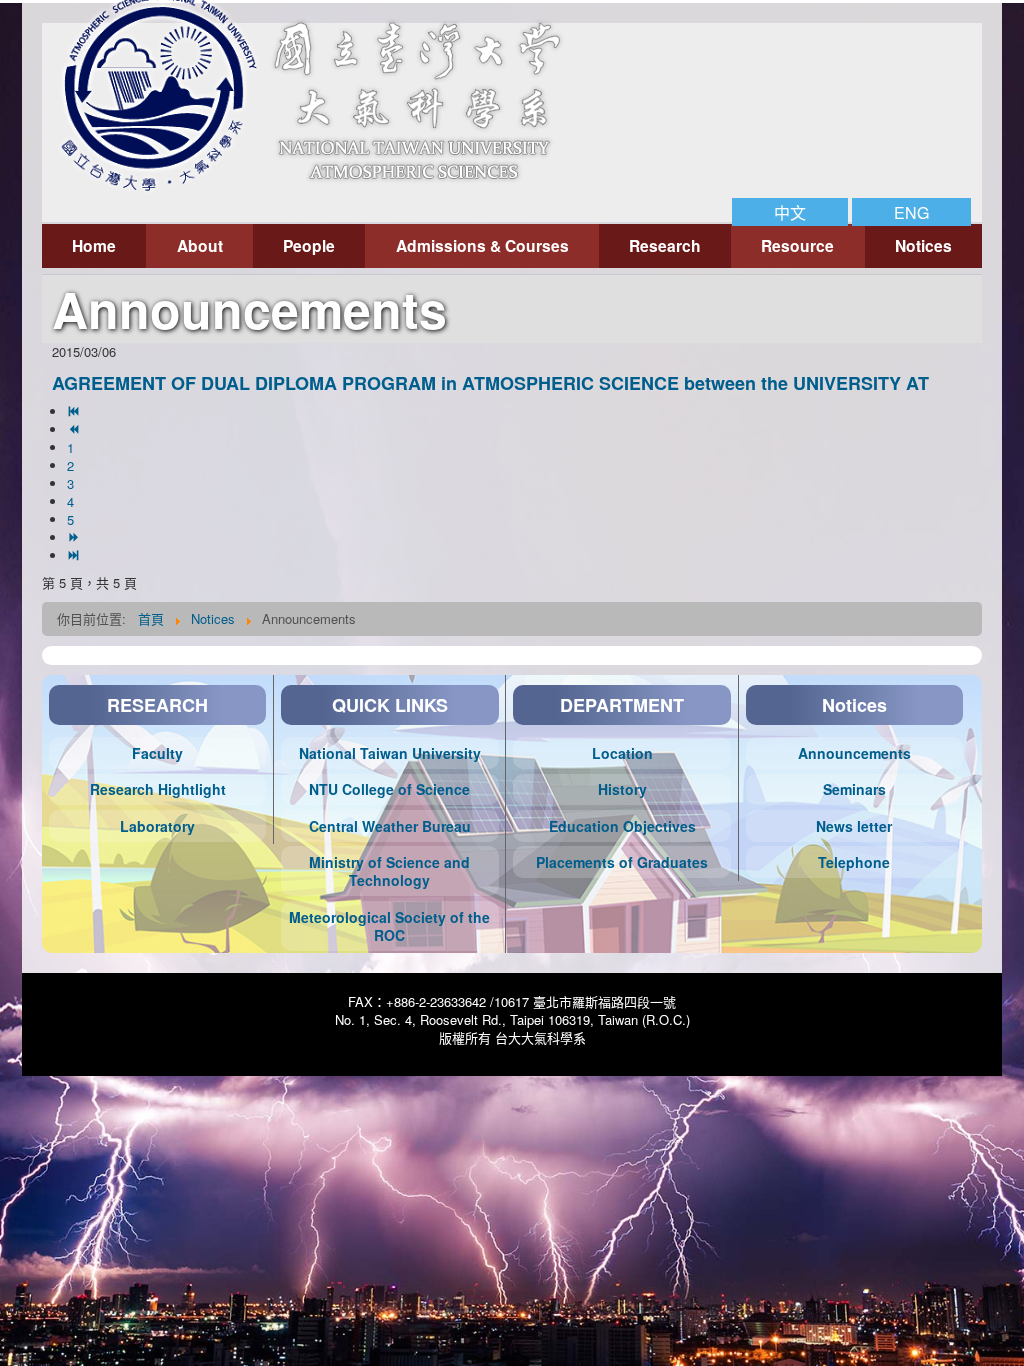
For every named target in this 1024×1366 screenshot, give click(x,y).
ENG (911, 211)
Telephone (854, 862)
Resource (797, 245)
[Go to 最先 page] (75, 411)
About (200, 245)
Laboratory (157, 826)
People (309, 245)
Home (94, 245)
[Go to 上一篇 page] (75, 429)
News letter (854, 826)
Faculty (157, 753)
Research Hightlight (158, 789)
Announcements (854, 753)
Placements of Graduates (622, 862)
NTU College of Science (389, 789)
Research (665, 245)
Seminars (854, 789)
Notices (923, 245)
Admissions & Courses (482, 245)
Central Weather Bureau (390, 826)
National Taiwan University (390, 753)
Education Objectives (622, 826)
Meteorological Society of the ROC (389, 926)
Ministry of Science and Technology (389, 871)
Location (622, 753)
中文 (790, 211)
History (622, 789)
